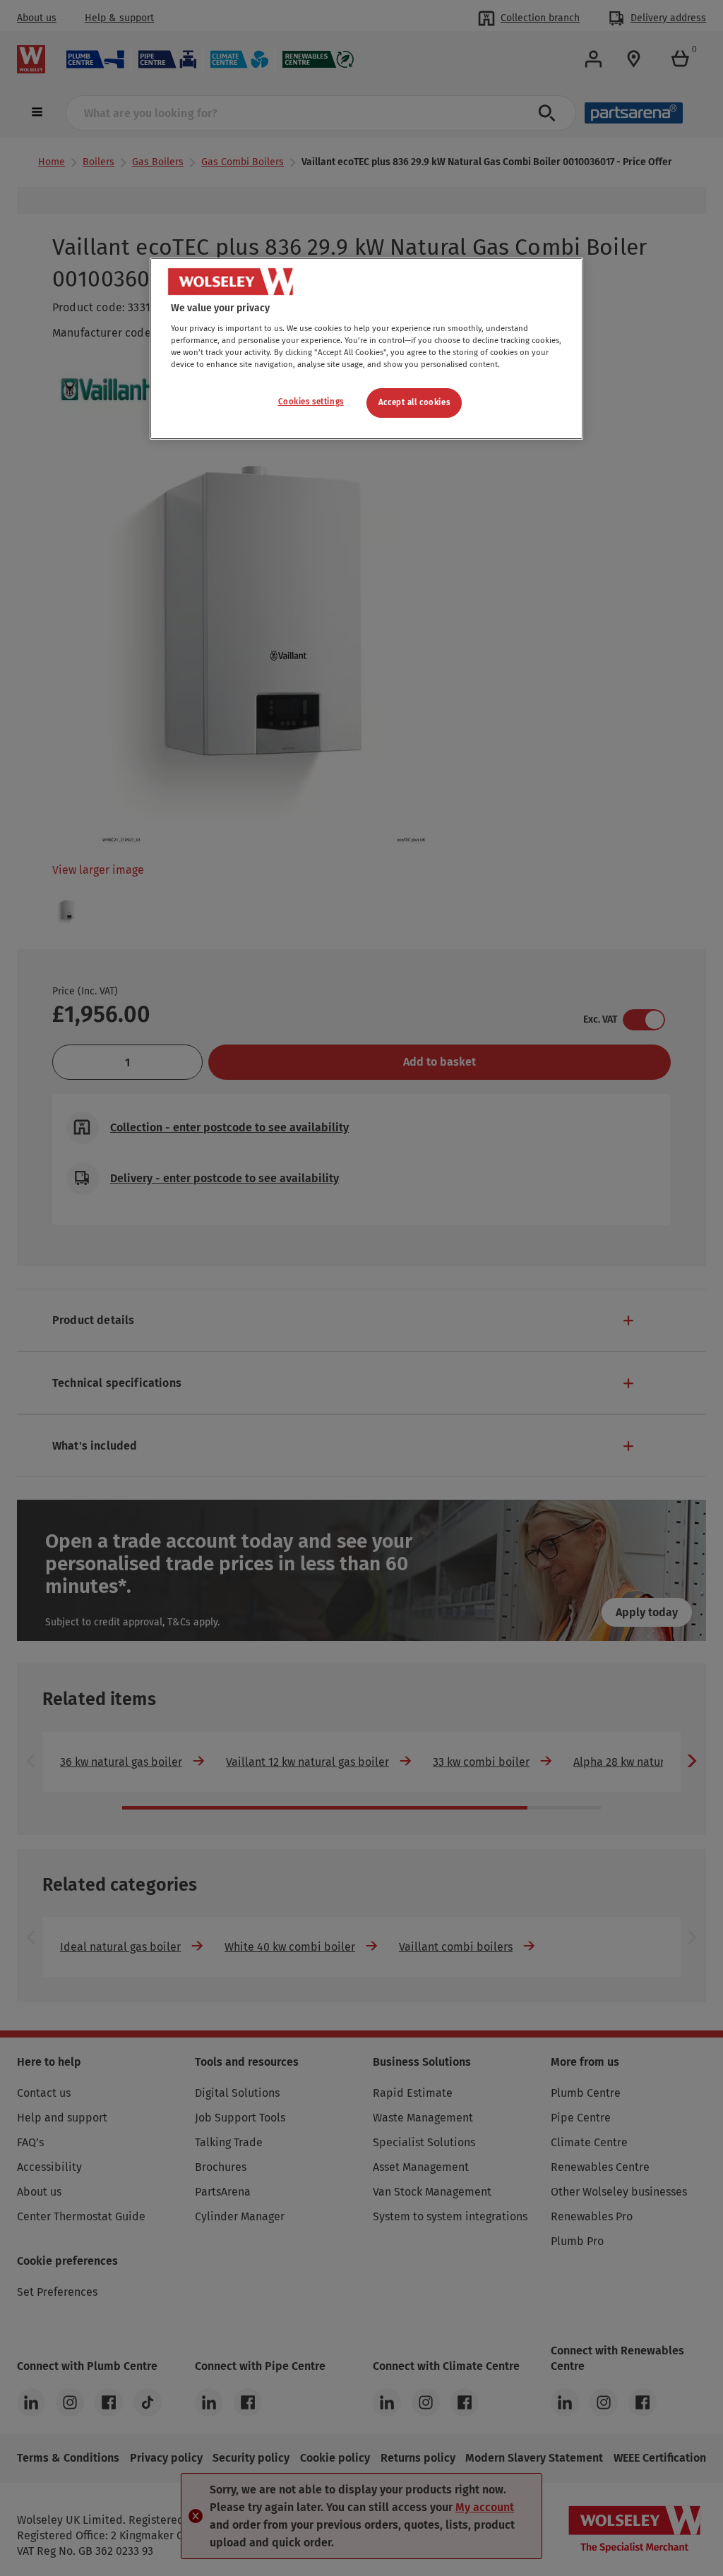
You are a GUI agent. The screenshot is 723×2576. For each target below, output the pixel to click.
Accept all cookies (414, 402)
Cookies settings (311, 402)
